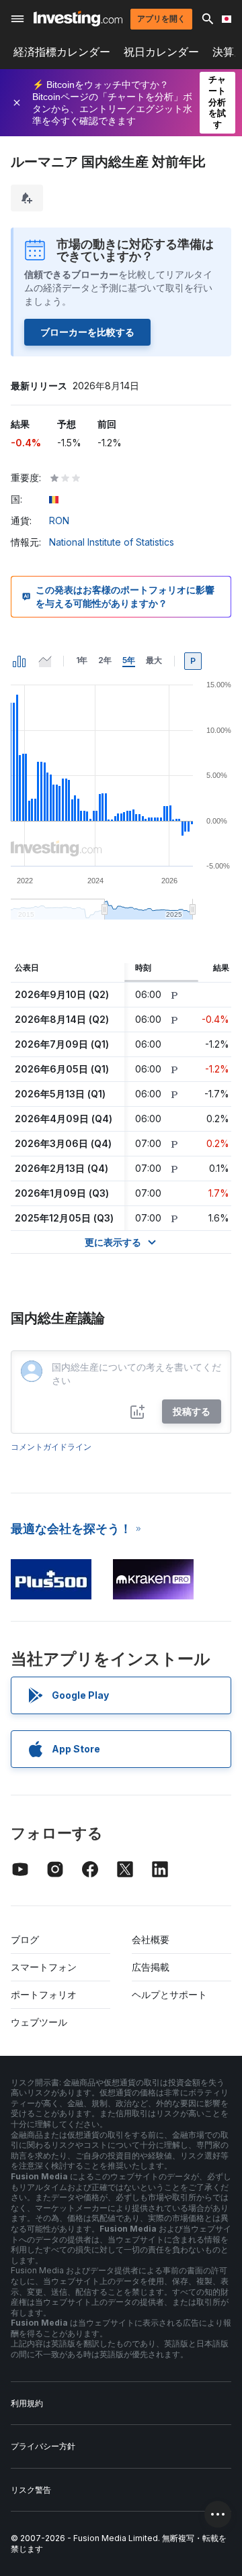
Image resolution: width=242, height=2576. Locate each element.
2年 (105, 660)
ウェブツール (39, 2022)
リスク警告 (31, 2490)
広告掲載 (151, 1967)
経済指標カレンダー (62, 52)
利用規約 (27, 2403)
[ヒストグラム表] (19, 661)
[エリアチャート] (45, 661)
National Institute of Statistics (112, 542)
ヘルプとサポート (169, 1994)
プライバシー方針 (43, 2446)
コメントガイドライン (51, 1447)
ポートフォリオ (44, 1994)
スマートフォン (44, 1967)
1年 (82, 660)
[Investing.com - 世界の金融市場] (78, 18)
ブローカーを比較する (87, 332)
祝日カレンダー (161, 52)
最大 (154, 660)
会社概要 (151, 1939)
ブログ (25, 1939)
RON (59, 521)
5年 (129, 660)
